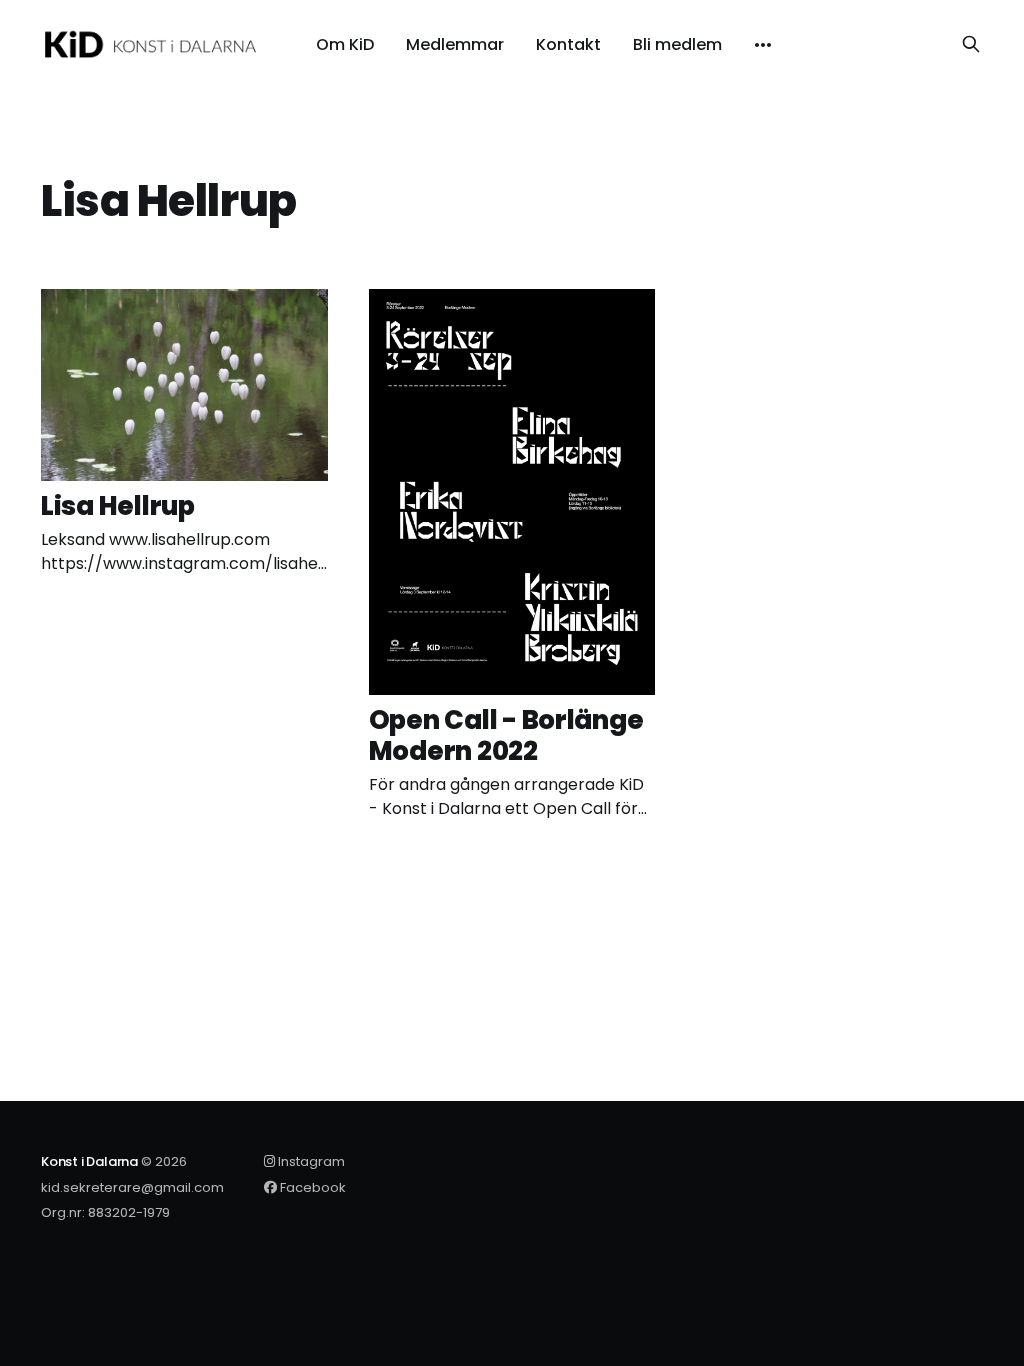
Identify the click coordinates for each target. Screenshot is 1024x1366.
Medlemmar (455, 45)
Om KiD (345, 45)
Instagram (310, 1161)
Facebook (311, 1187)
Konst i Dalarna (89, 1161)
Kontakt (568, 45)
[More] (763, 45)
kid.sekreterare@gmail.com (132, 1187)
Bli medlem (677, 45)
